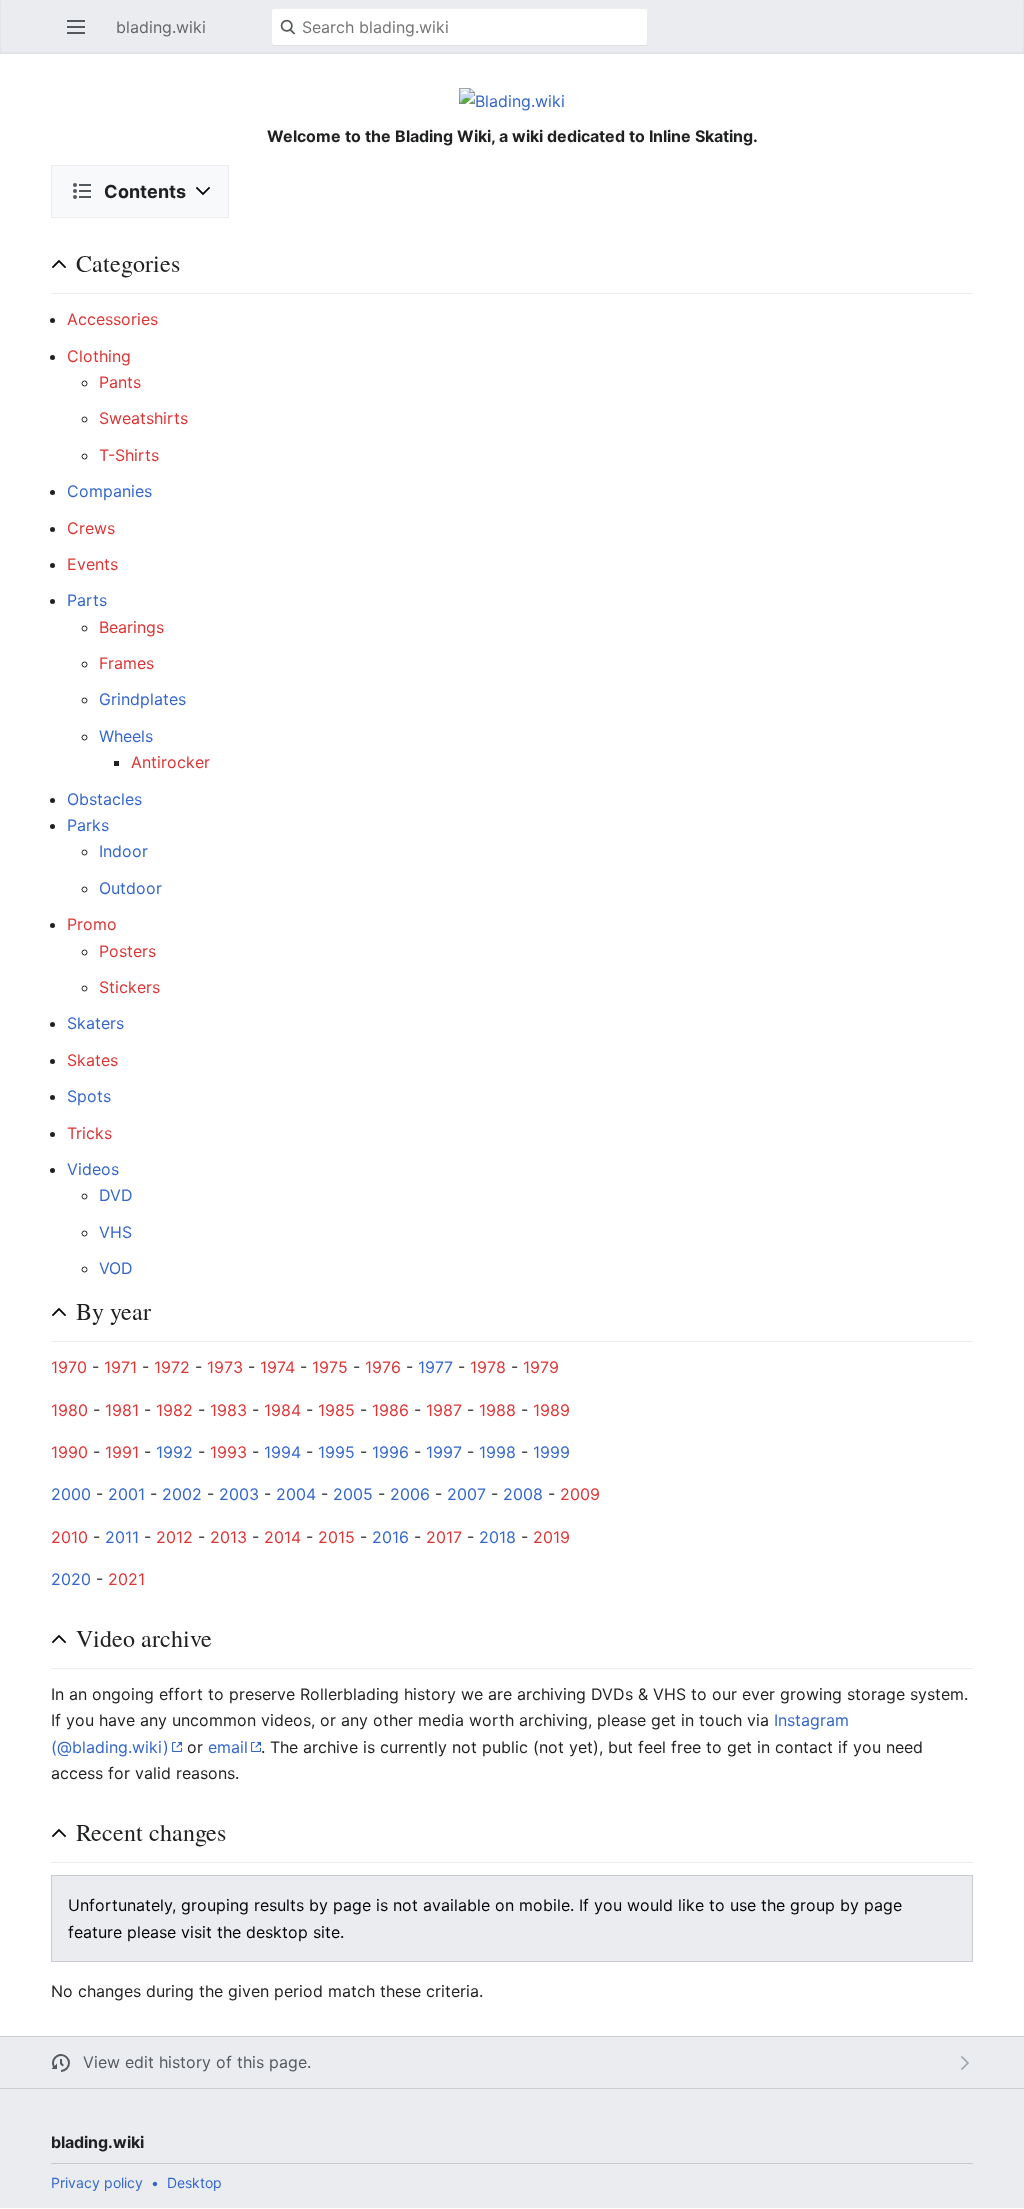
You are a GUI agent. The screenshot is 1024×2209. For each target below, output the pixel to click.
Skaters (95, 1023)
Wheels (126, 736)
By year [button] (113, 1311)
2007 (466, 1494)
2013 (228, 1537)
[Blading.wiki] (512, 100)
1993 (228, 1452)
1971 (120, 1367)
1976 (383, 1367)
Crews (91, 528)
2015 (336, 1537)
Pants (120, 382)
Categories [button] (128, 263)
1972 (172, 1367)
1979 (541, 1367)
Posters (127, 951)
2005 (353, 1494)
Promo (92, 924)
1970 (69, 1367)
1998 (497, 1452)
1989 (551, 1410)
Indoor (123, 851)
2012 (174, 1537)
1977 (435, 1367)
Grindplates (142, 699)
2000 (71, 1494)
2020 (71, 1579)
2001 (126, 1494)
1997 (444, 1452)
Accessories (112, 319)
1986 (390, 1410)
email (228, 1747)
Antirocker (170, 762)
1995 (336, 1452)
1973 (225, 1367)
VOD (116, 1268)
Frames (126, 663)
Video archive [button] (144, 1638)
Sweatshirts (143, 418)
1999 (551, 1452)
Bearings (131, 627)
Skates (92, 1060)
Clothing (99, 356)
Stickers (129, 987)
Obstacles (104, 799)
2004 (296, 1494)
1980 (69, 1410)
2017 (444, 1537)
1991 (122, 1452)
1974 (277, 1367)
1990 (69, 1452)
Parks (88, 825)
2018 (497, 1537)
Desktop (194, 2182)
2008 (523, 1494)
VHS (115, 1232)
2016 (390, 1537)
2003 (239, 1494)
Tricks (89, 1133)
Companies (109, 491)
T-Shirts (129, 455)
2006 (410, 1494)
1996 (390, 1452)
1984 (282, 1410)
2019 (551, 1537)
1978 (488, 1367)
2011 (122, 1537)
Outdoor (130, 888)
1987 (444, 1410)
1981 (122, 1410)
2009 (580, 1494)
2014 (282, 1537)
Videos (93, 1169)
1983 (228, 1410)
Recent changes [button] (151, 1832)
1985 (336, 1410)
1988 (497, 1410)
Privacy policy (97, 2182)
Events (92, 564)
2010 (69, 1537)
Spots (89, 1096)
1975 (330, 1367)
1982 (174, 1410)
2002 (182, 1494)
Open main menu (82, 37)
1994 (282, 1452)
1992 (174, 1452)
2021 (126, 1579)
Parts (87, 600)
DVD (116, 1195)
